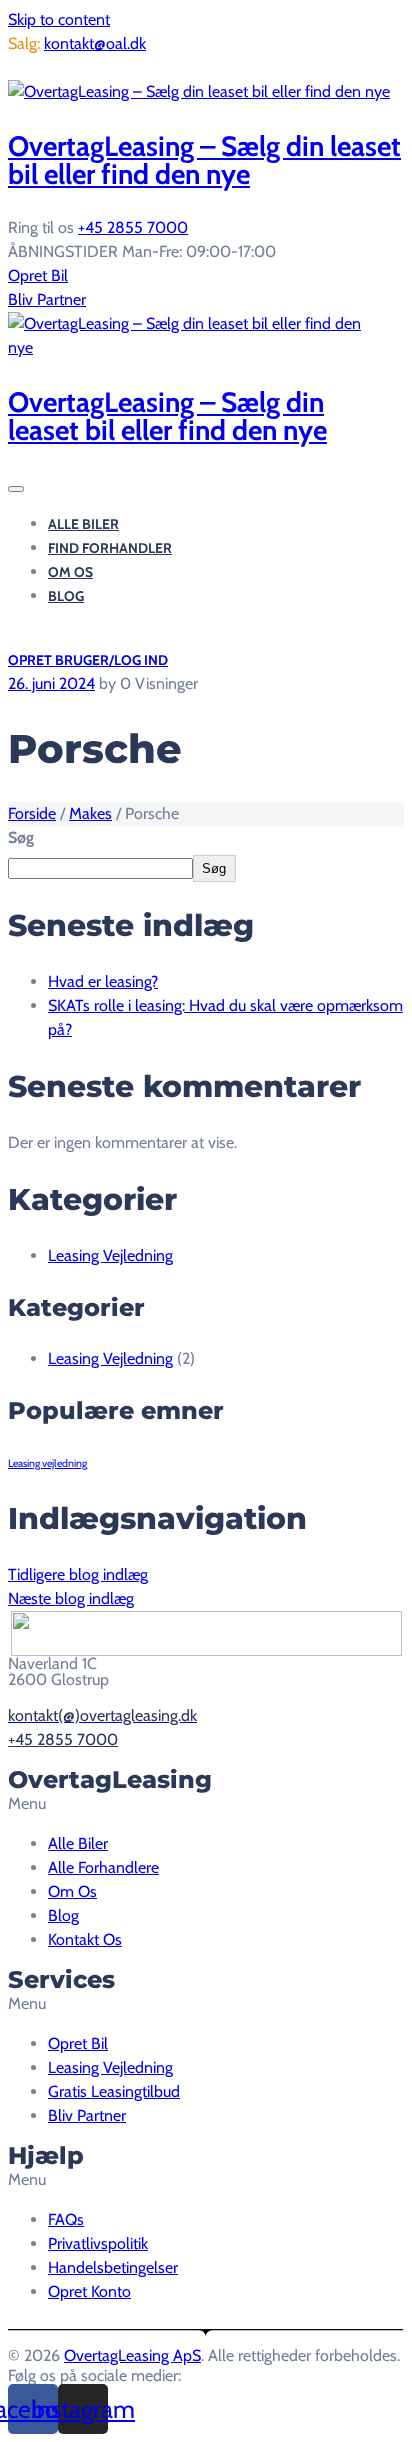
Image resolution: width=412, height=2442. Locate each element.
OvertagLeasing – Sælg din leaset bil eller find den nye (204, 160)
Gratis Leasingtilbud (74, 67)
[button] (206, 1804)
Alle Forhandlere (103, 1867)
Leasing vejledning (47, 1463)
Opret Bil (38, 275)
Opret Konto (89, 2291)
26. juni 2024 (51, 683)
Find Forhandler (110, 548)
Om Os (70, 572)
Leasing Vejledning (110, 1255)
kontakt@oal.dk (95, 43)
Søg (21, 837)
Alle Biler (83, 524)
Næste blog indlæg (71, 1598)
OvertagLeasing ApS (132, 2355)
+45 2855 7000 (133, 227)
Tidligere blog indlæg (78, 1574)
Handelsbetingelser (113, 2267)
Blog (66, 596)
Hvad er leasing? (103, 981)
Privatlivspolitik (98, 2243)
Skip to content (59, 19)
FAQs (66, 2219)
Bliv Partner (47, 299)
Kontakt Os (85, 1939)
